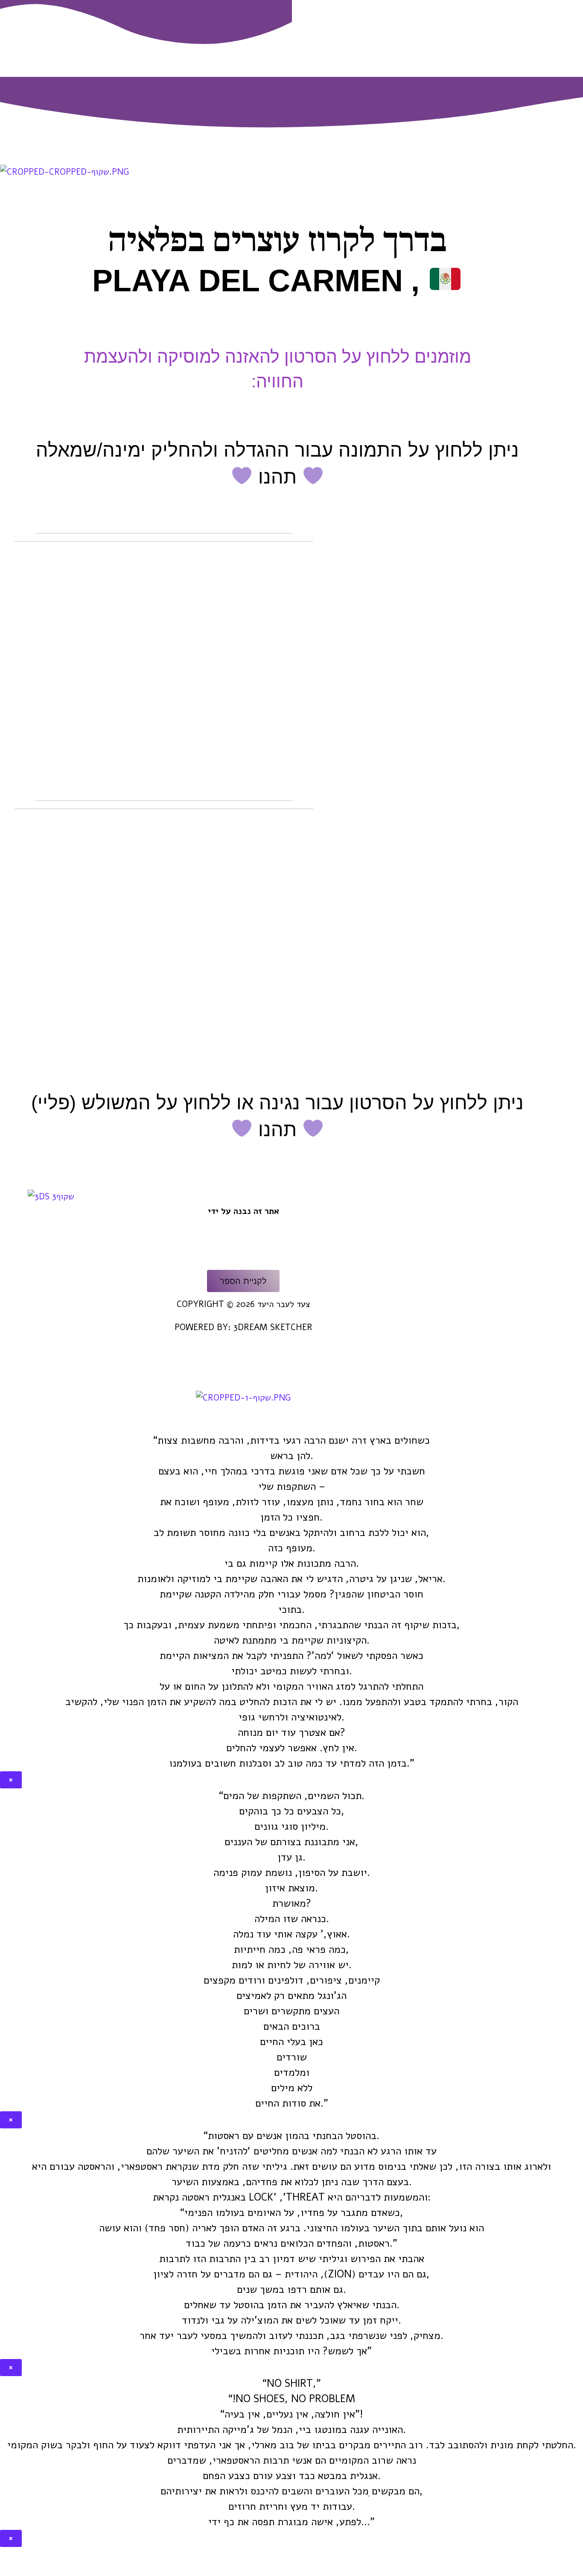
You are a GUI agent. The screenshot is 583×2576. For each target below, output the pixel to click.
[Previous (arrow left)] (9, 2571)
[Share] (48, 2557)
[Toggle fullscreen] (28, 2557)
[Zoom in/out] (9, 2557)
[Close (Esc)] (67, 2557)
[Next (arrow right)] (28, 2571)
